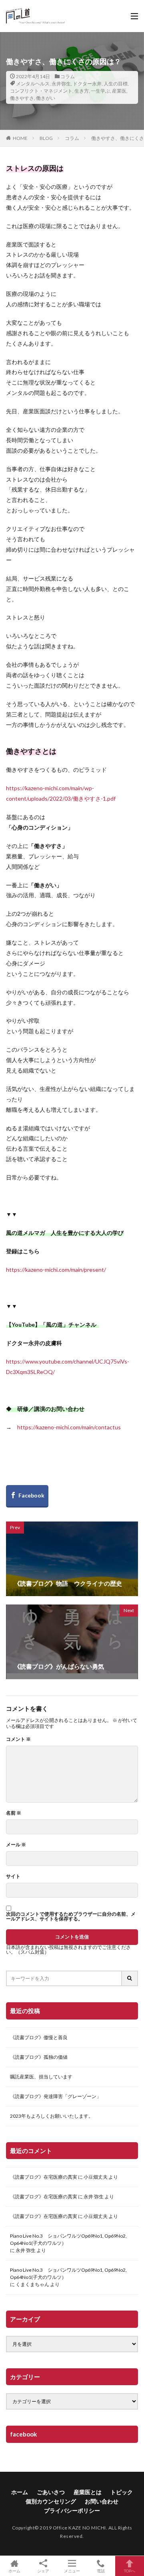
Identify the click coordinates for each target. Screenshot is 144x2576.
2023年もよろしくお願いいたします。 (52, 2116)
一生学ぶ (100, 91)
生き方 (82, 91)
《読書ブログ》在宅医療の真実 (44, 2177)
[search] (130, 1978)
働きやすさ (22, 98)
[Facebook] (27, 1496)
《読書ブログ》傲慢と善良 (39, 2037)
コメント (18, 1739)
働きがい (46, 98)
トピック (122, 2492)
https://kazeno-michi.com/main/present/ (56, 1270)
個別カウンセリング (51, 2501)
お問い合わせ (102, 2501)
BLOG (46, 138)
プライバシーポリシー (72, 2510)
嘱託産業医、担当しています (41, 2077)
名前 (14, 1813)
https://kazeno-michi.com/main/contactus (69, 1427)
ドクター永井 (87, 84)
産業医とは (88, 2492)
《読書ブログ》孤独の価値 (39, 2057)
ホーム (20, 2492)
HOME (20, 138)
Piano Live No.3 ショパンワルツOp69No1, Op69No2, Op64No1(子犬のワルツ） (68, 2239)
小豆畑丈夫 (96, 2177)
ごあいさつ (51, 2492)
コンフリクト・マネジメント (41, 91)
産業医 (119, 91)
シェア (43, 2571)
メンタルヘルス (33, 84)
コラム (68, 76)
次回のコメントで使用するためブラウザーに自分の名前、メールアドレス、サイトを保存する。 (71, 1916)
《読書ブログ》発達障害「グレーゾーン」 (56, 2096)
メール (16, 1845)
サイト (13, 1876)
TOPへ (130, 2571)
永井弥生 (61, 84)
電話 (101, 2571)
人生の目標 (116, 84)
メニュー (72, 2571)
